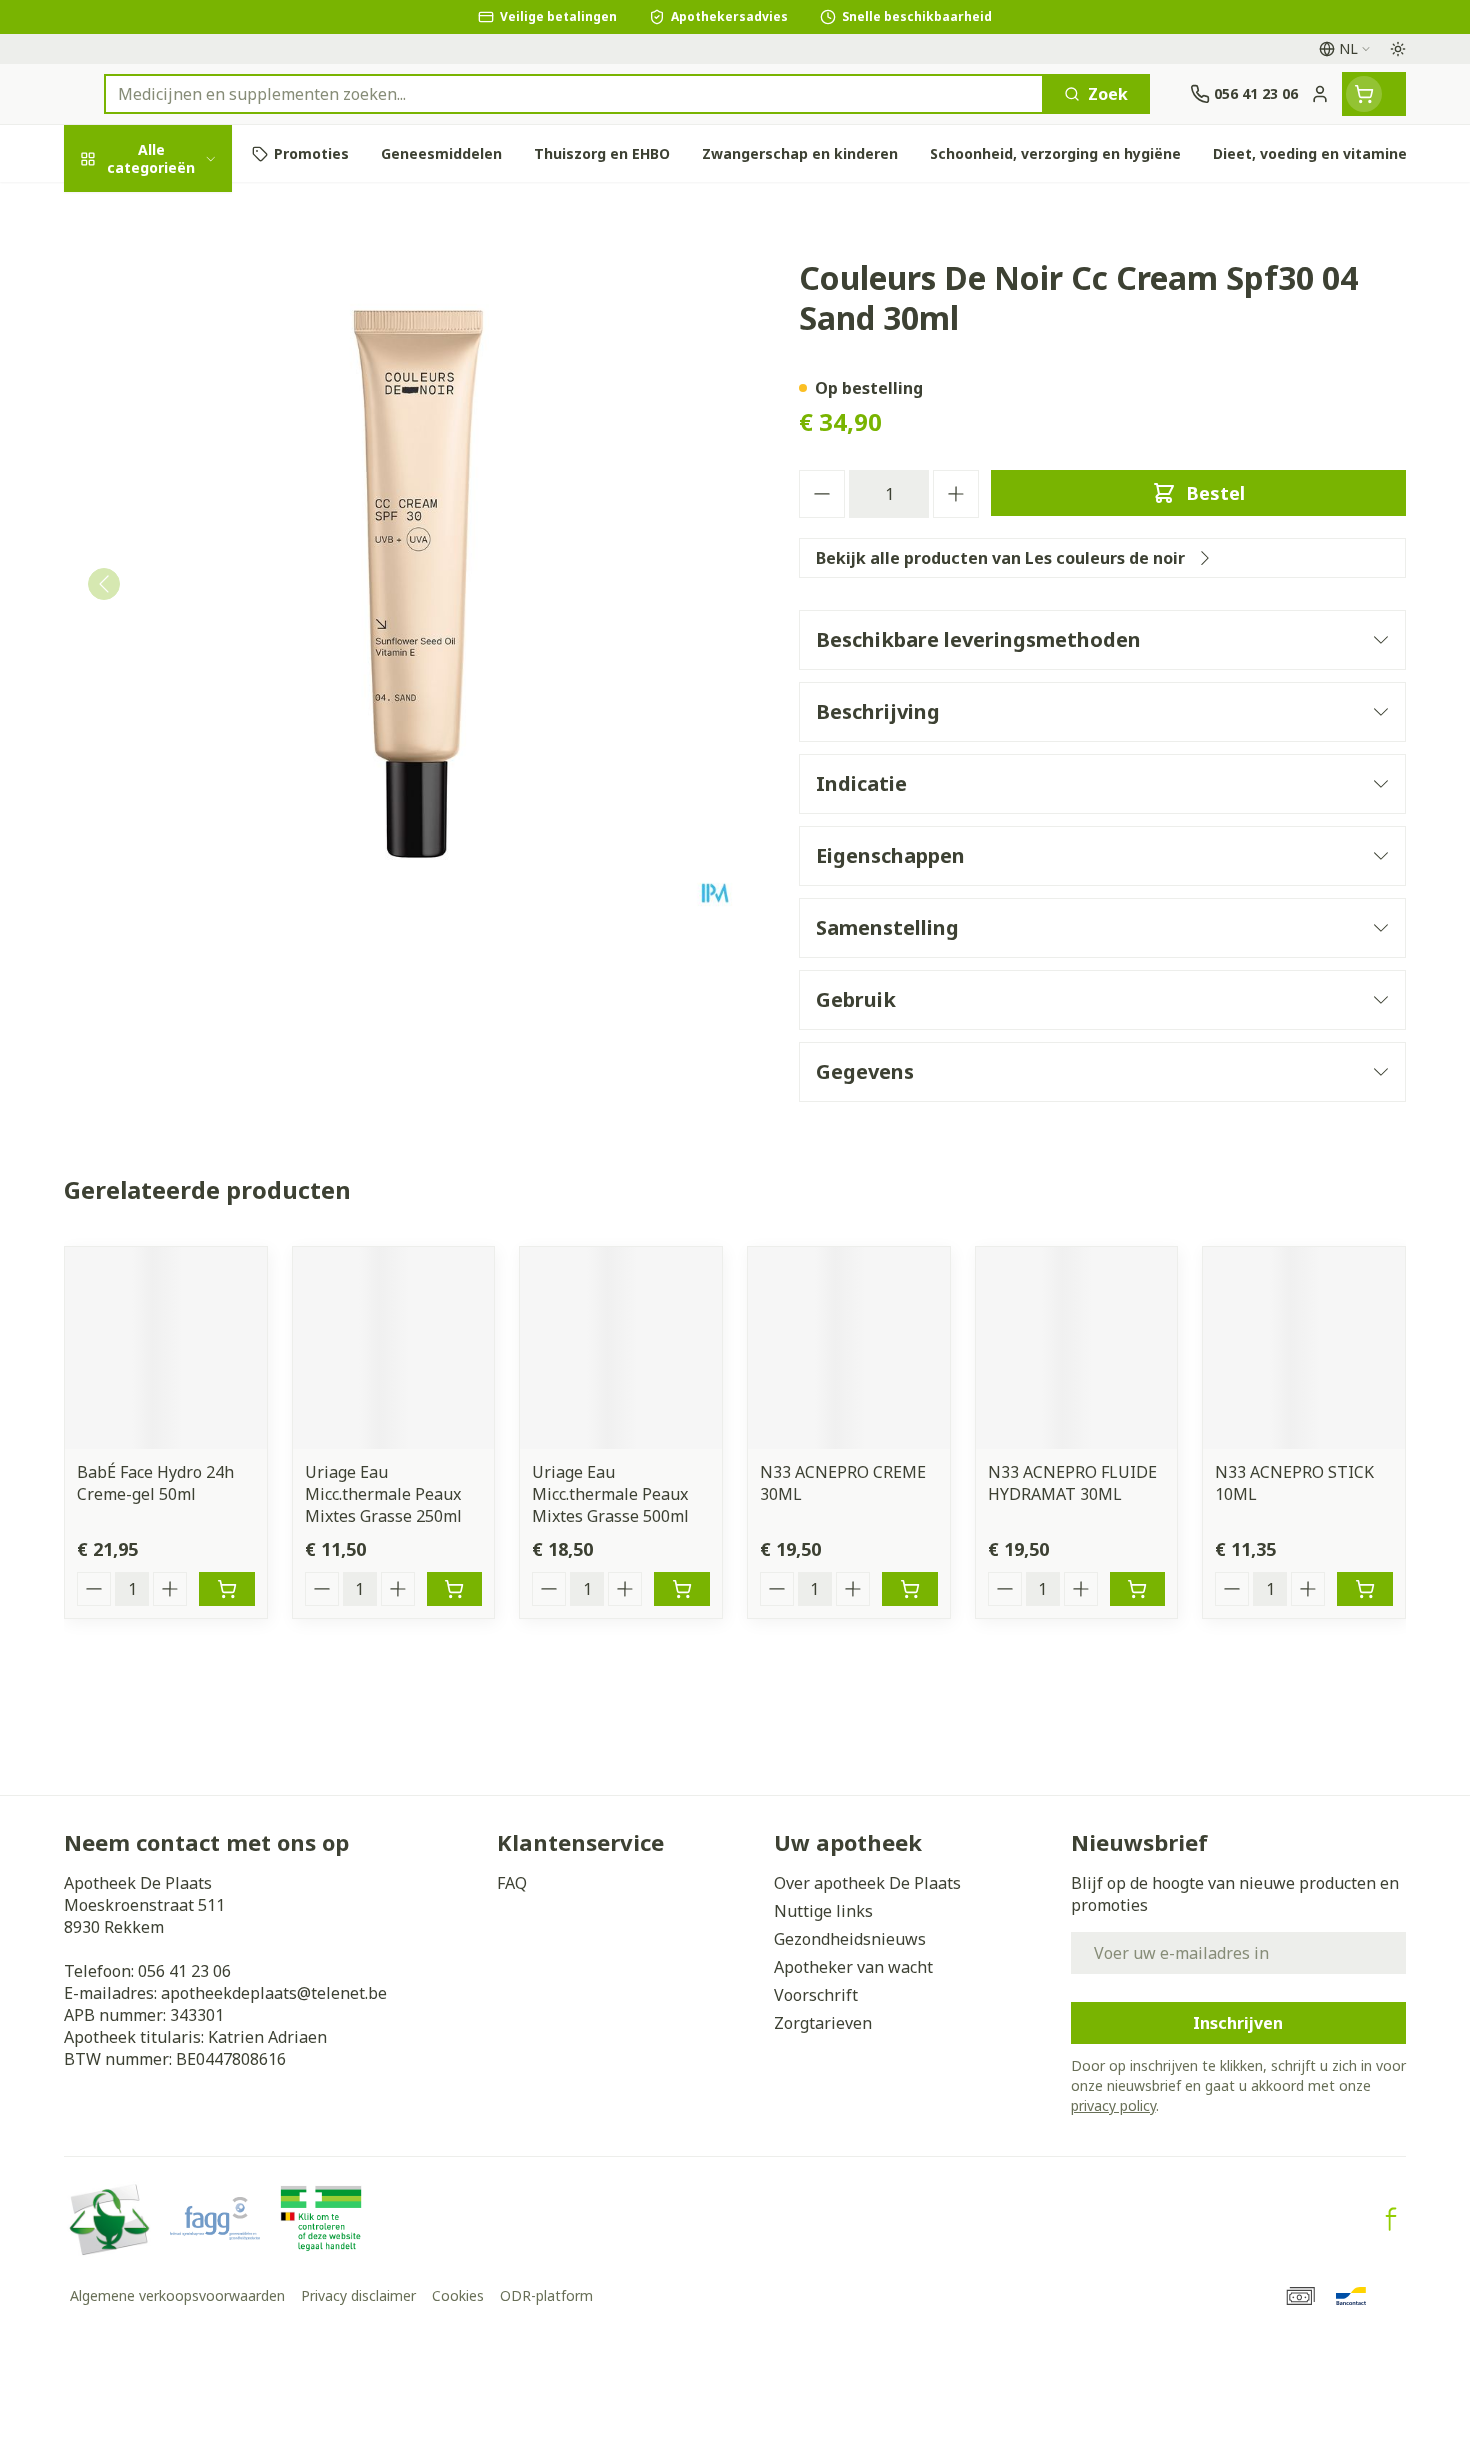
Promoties (122, 212)
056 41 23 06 (184, 1971)
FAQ (512, 1883)
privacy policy (1113, 2105)
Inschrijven (1238, 2023)
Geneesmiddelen (192, 719)
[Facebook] (1391, 2219)
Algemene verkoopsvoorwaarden (177, 2295)
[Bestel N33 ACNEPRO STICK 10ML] (1365, 1589)
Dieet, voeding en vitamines (192, 366)
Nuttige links (823, 1911)
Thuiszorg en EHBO (192, 609)
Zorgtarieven (823, 2023)
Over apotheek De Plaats (867, 1883)
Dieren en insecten (192, 664)
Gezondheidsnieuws (850, 1939)
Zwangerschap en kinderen (192, 438)
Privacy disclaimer (358, 2295)
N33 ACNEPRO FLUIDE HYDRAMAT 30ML (1072, 1483)
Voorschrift (816, 1995)
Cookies (458, 2295)
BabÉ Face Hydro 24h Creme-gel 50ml (155, 1483)
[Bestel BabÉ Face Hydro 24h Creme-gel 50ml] (227, 1589)
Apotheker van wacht (853, 1967)
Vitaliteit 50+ (192, 500)
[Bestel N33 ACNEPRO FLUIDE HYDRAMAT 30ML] (1138, 1589)
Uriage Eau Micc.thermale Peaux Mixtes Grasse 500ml (610, 1494)
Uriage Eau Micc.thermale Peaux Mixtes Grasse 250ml (383, 1494)
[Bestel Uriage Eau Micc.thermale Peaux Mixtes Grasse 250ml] (455, 1589)
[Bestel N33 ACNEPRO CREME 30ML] (910, 1589)
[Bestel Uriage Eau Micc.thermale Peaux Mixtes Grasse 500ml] (682, 1589)
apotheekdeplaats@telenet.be (274, 1993)
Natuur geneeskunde (192, 555)
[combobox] (574, 94)
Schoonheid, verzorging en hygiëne (192, 284)
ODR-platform (546, 2295)
